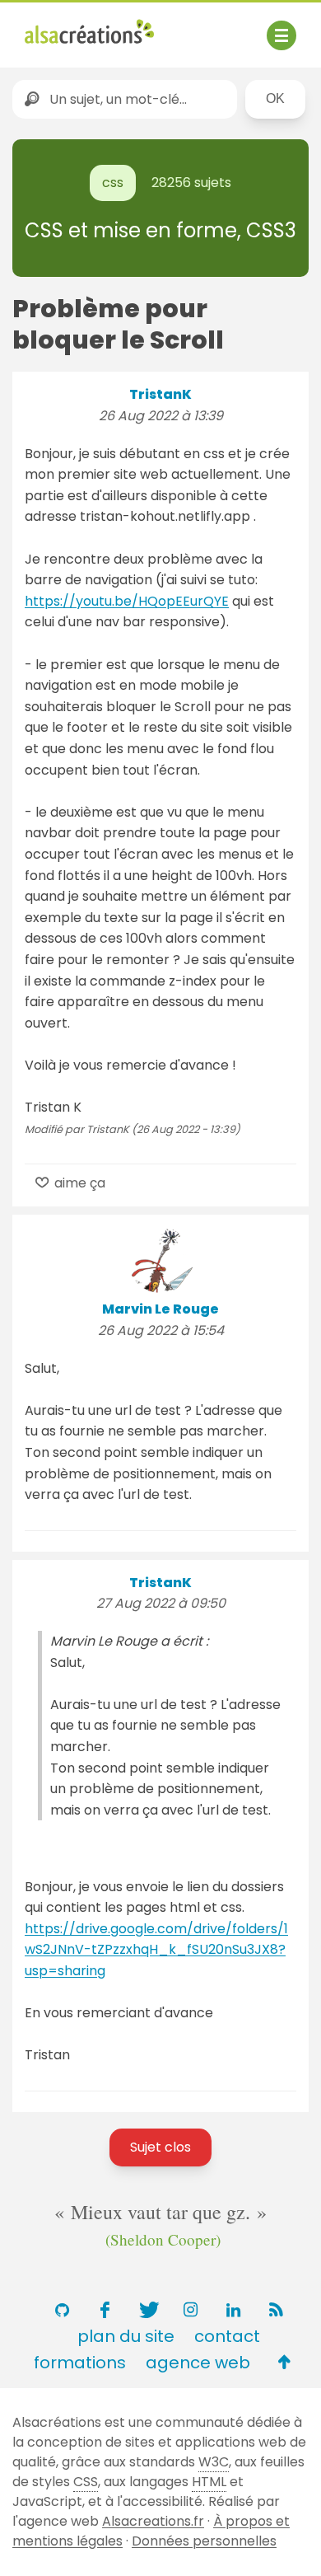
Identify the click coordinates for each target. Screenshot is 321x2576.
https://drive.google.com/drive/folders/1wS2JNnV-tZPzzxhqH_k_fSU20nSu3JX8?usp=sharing (156, 1950)
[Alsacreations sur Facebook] (105, 2310)
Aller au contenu (186, 27)
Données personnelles (204, 2541)
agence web (198, 2363)
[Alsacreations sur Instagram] (190, 2310)
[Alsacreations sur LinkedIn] (233, 2310)
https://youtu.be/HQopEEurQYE (127, 601)
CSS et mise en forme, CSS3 (160, 230)
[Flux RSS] (276, 2310)
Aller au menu (69, 27)
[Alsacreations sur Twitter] (147, 2310)
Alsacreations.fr (153, 2521)
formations (80, 2363)
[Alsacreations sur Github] (62, 2310)
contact (227, 2336)
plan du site (126, 2336)
